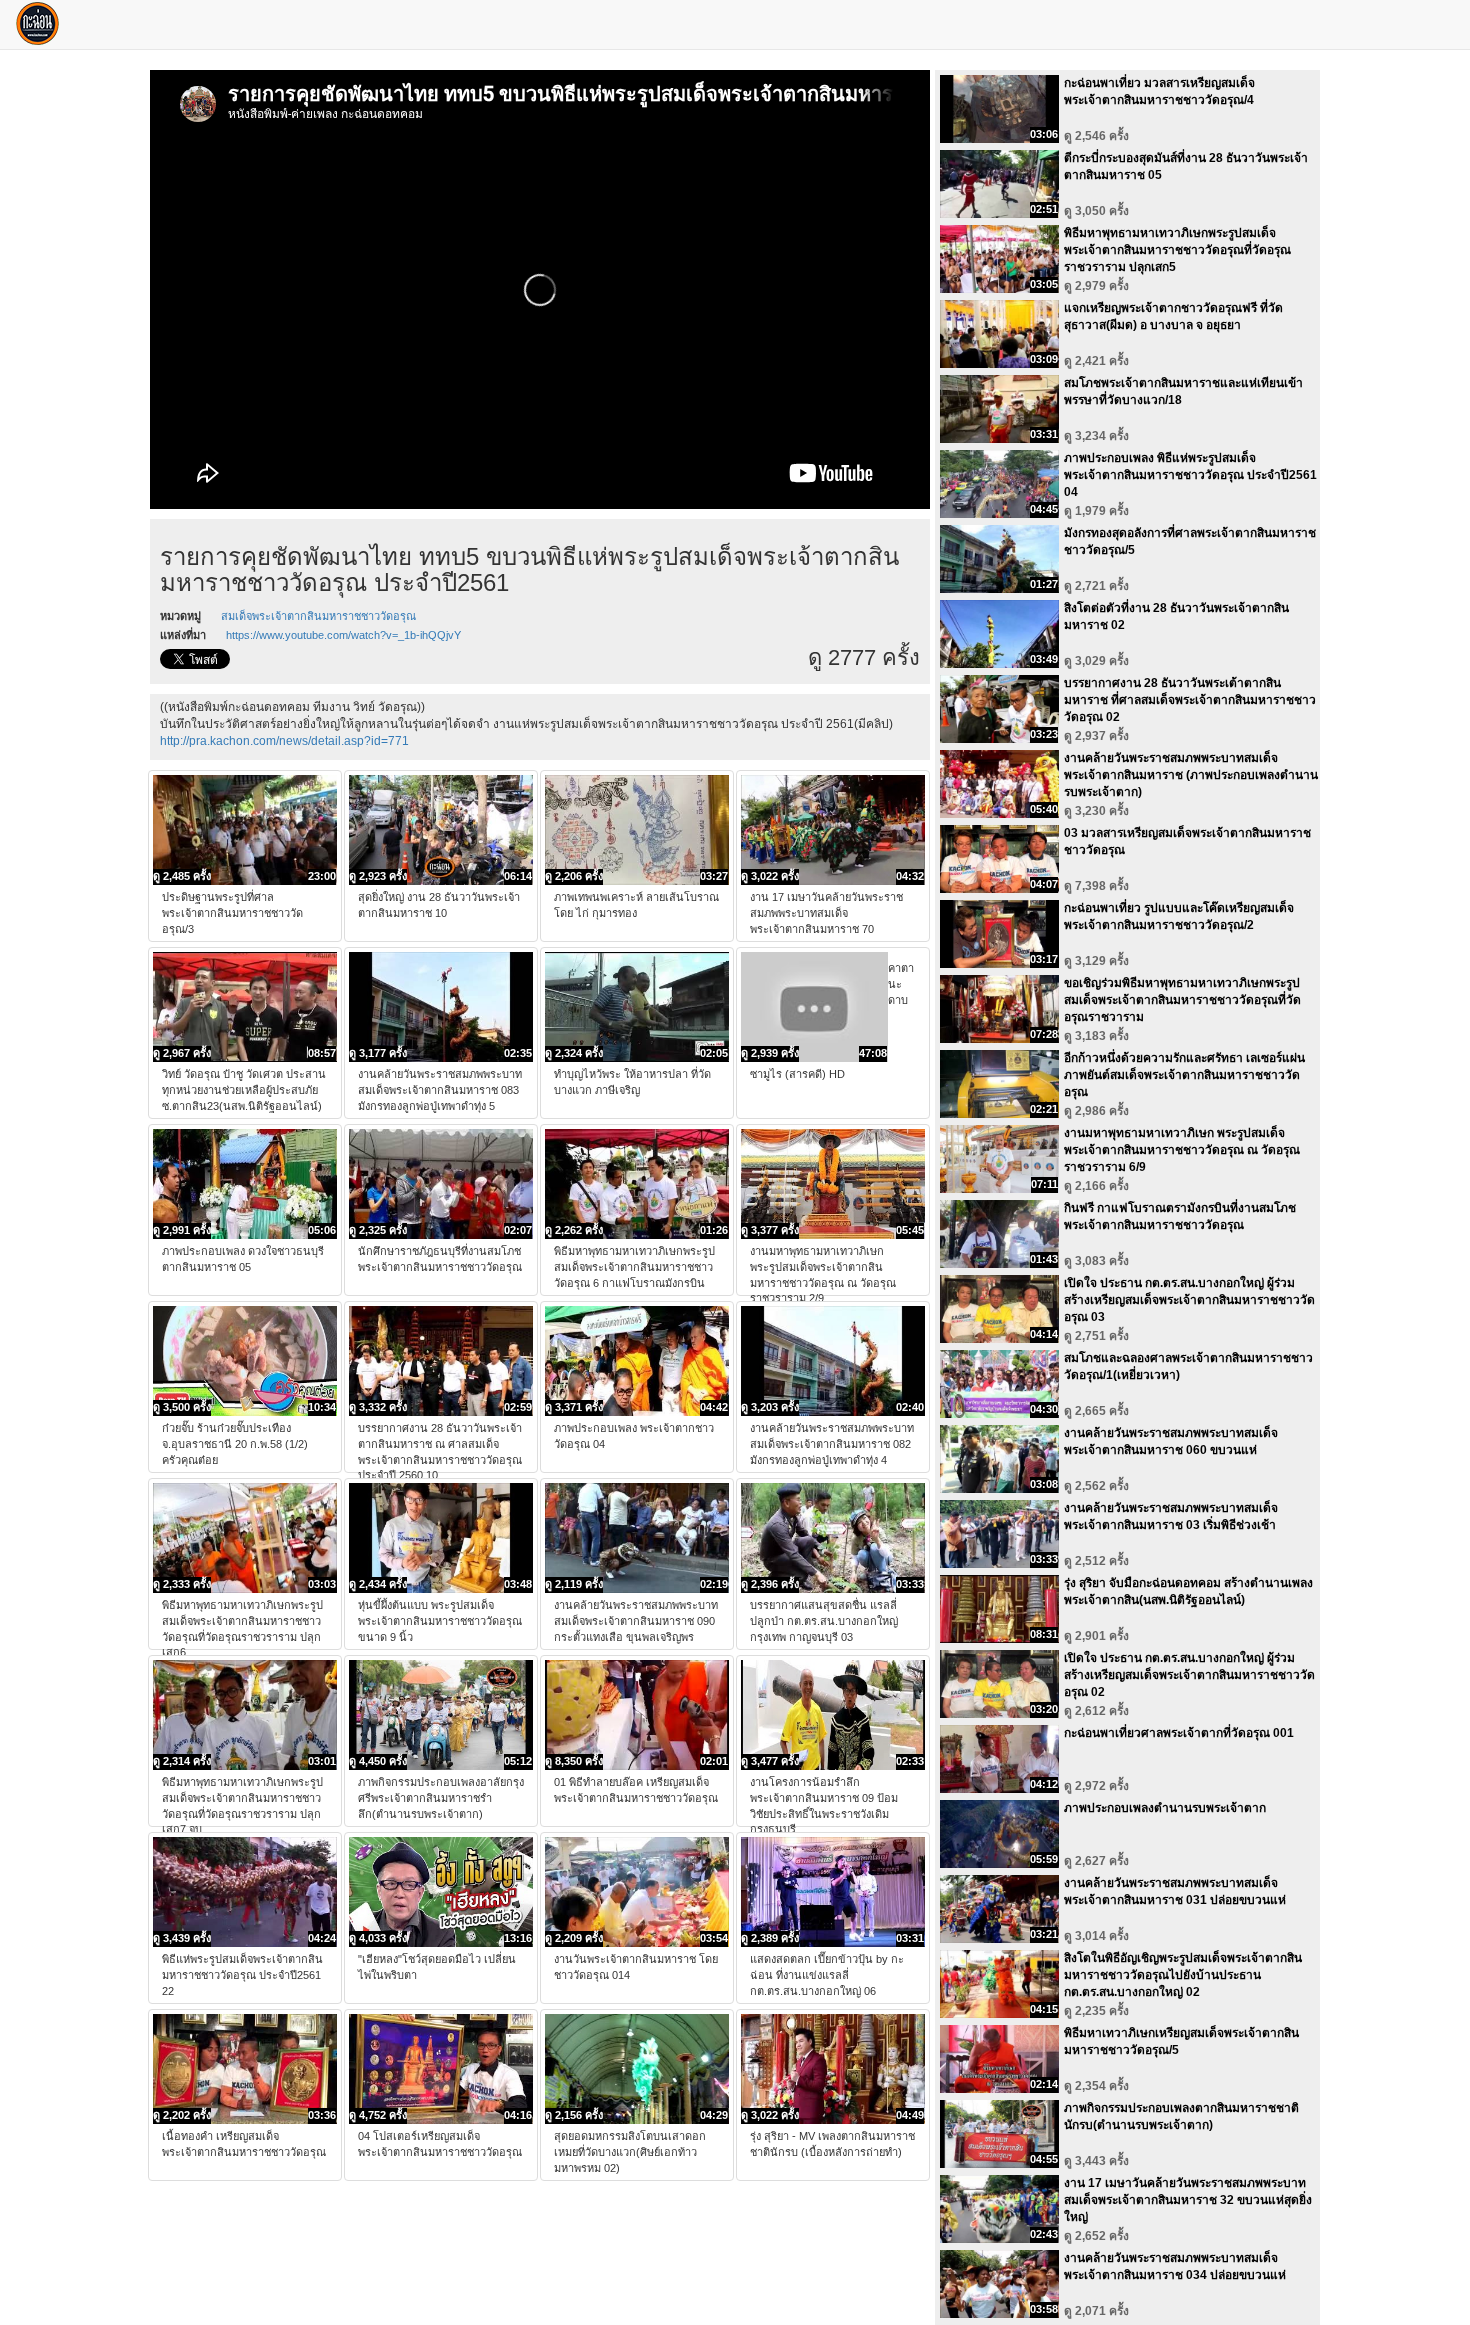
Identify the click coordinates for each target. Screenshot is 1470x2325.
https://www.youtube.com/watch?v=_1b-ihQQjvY (343, 635)
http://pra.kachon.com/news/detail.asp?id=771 (284, 741)
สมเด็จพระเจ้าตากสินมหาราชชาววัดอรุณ (318, 616)
